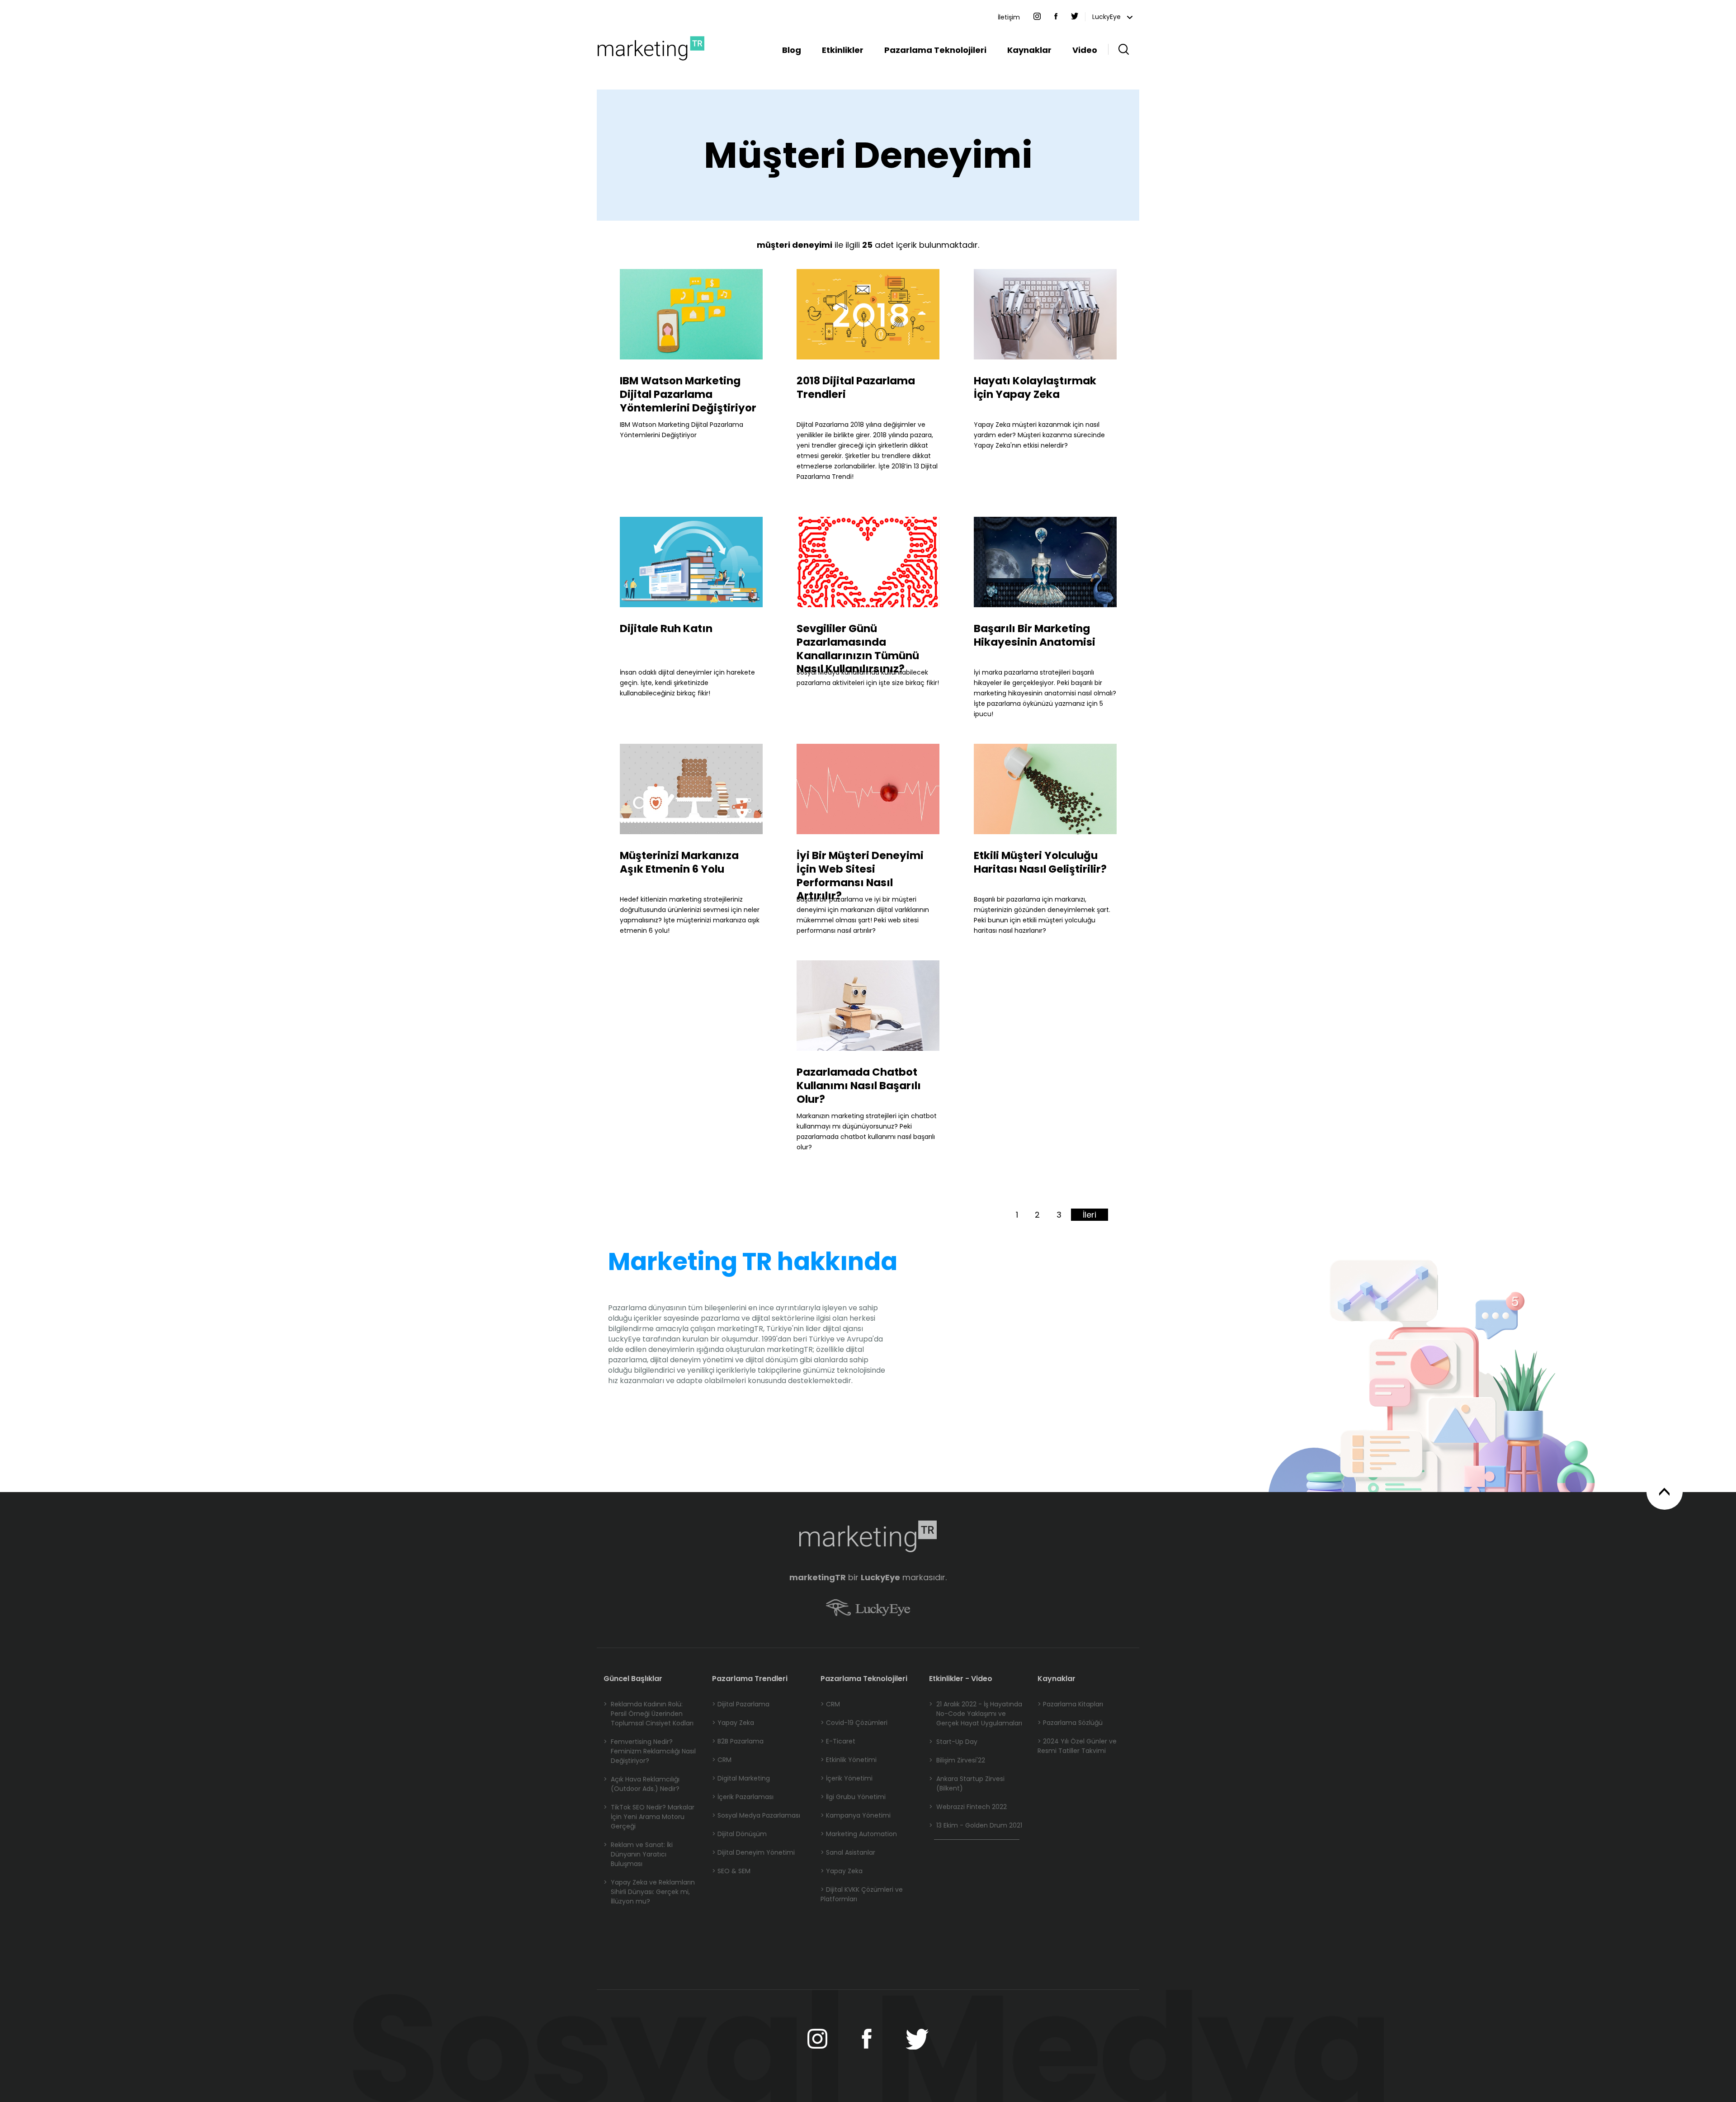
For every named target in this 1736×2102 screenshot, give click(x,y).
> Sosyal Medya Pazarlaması (756, 1815)
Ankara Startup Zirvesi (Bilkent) (967, 1783)
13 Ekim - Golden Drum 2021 (976, 1825)
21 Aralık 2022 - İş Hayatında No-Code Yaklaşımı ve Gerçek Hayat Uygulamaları (976, 1714)
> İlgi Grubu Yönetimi (853, 1797)
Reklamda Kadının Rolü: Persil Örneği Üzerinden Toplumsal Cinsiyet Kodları (649, 1714)
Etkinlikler (843, 50)
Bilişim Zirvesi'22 (957, 1760)
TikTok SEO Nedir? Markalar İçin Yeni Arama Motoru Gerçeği (649, 1817)
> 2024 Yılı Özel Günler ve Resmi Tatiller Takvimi (1077, 1746)
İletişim (1009, 17)
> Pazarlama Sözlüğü (1070, 1723)
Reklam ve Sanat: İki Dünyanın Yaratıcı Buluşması (638, 1854)
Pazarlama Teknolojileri (935, 50)
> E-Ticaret (838, 1741)
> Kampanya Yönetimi (856, 1815)
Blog (792, 50)
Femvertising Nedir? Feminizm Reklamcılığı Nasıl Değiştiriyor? (650, 1751)
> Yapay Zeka (733, 1723)
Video (1085, 50)
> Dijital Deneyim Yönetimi (753, 1852)
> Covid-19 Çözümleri (854, 1723)
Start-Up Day (953, 1742)
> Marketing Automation (859, 1834)
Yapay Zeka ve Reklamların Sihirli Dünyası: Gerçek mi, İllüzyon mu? (649, 1892)
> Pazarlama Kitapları (1070, 1704)
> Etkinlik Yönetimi (849, 1760)
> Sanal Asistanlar (848, 1852)
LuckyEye (1107, 17)
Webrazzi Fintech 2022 (968, 1807)
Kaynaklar (1029, 50)
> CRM (722, 1760)
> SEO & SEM (731, 1871)
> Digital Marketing (741, 1778)
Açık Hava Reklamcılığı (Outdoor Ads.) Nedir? (642, 1784)
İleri (1090, 1215)
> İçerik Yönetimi (847, 1778)
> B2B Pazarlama (738, 1741)
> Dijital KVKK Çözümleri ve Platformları (862, 1894)
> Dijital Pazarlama (741, 1704)
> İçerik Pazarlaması (743, 1797)
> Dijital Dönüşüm (739, 1834)
